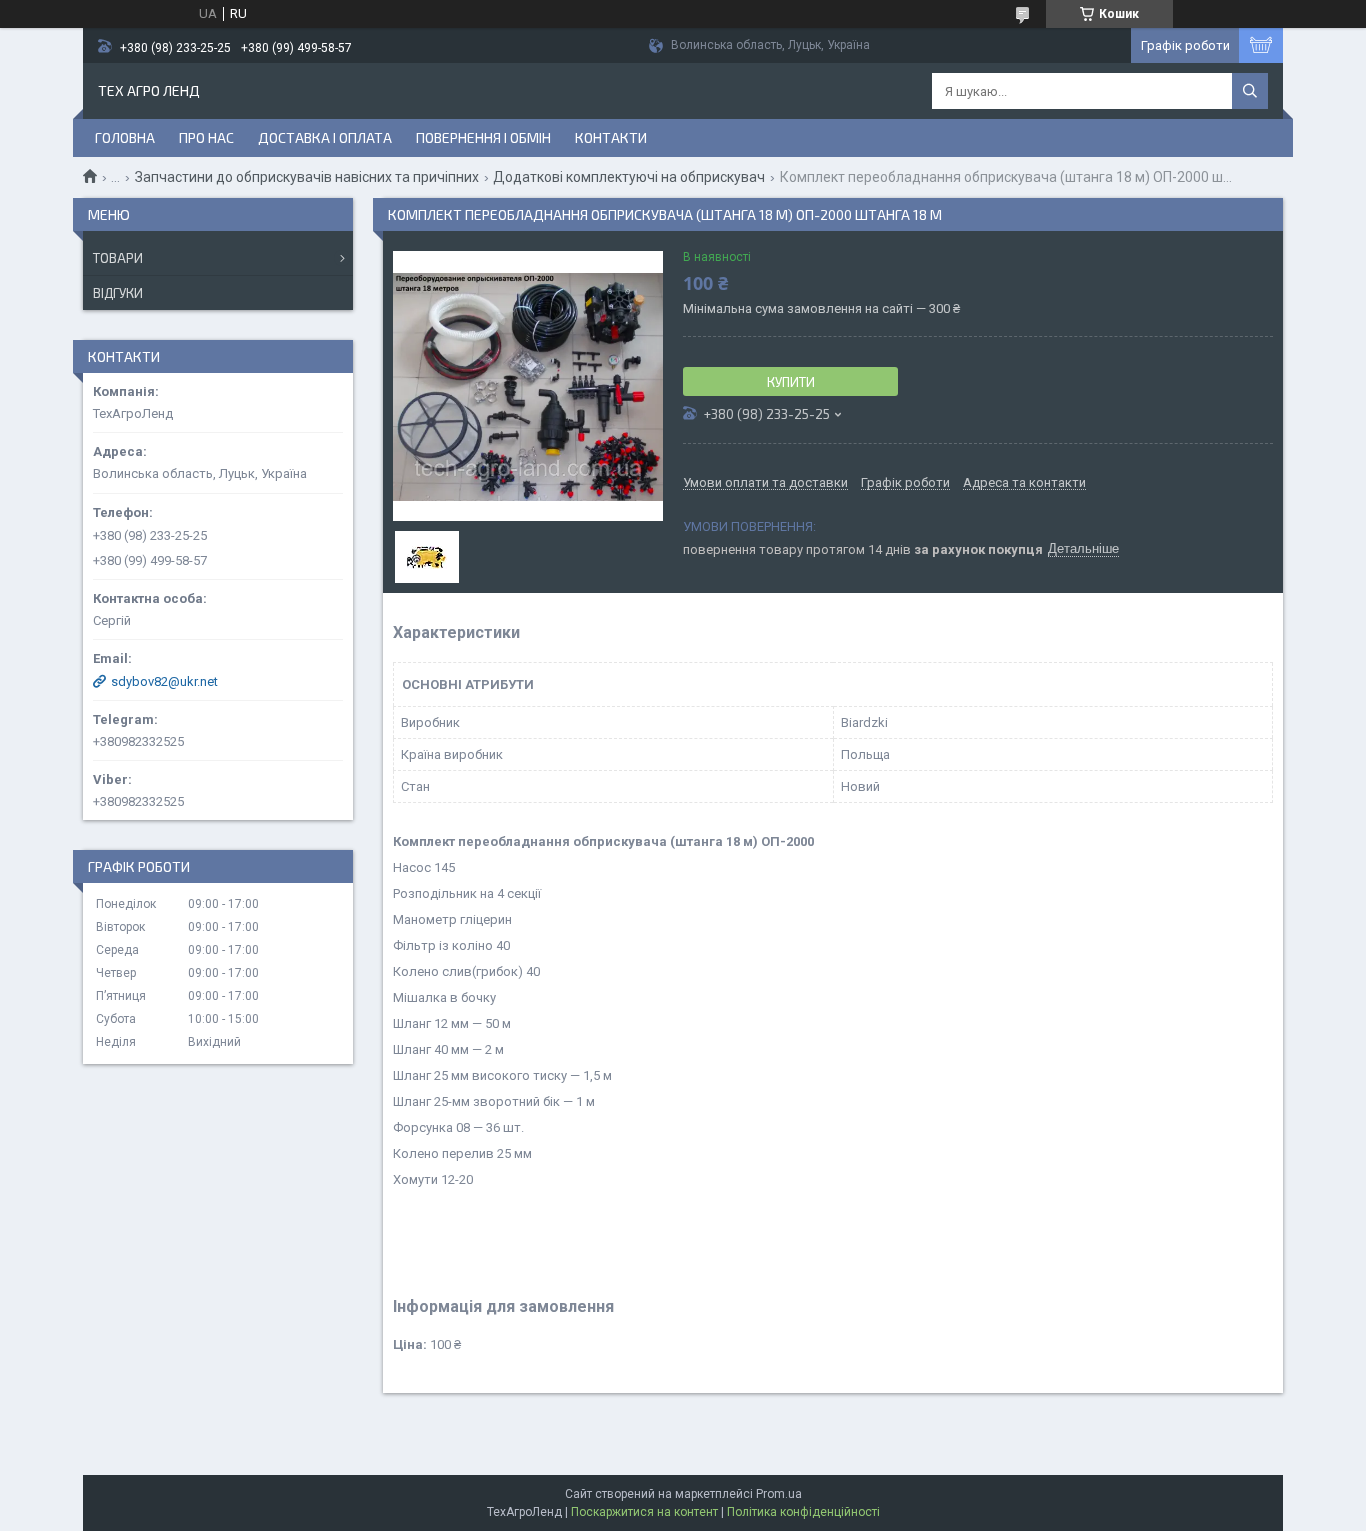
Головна (125, 137)
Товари (118, 258)
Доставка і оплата (325, 137)
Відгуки (118, 293)
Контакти (611, 137)
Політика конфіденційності (803, 1512)
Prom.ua (779, 1494)
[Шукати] (1250, 91)
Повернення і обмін (483, 137)
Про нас (206, 137)
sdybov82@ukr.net (164, 681)
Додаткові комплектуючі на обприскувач (629, 177)
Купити (791, 382)
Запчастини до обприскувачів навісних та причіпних (307, 177)
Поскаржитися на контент (644, 1512)
